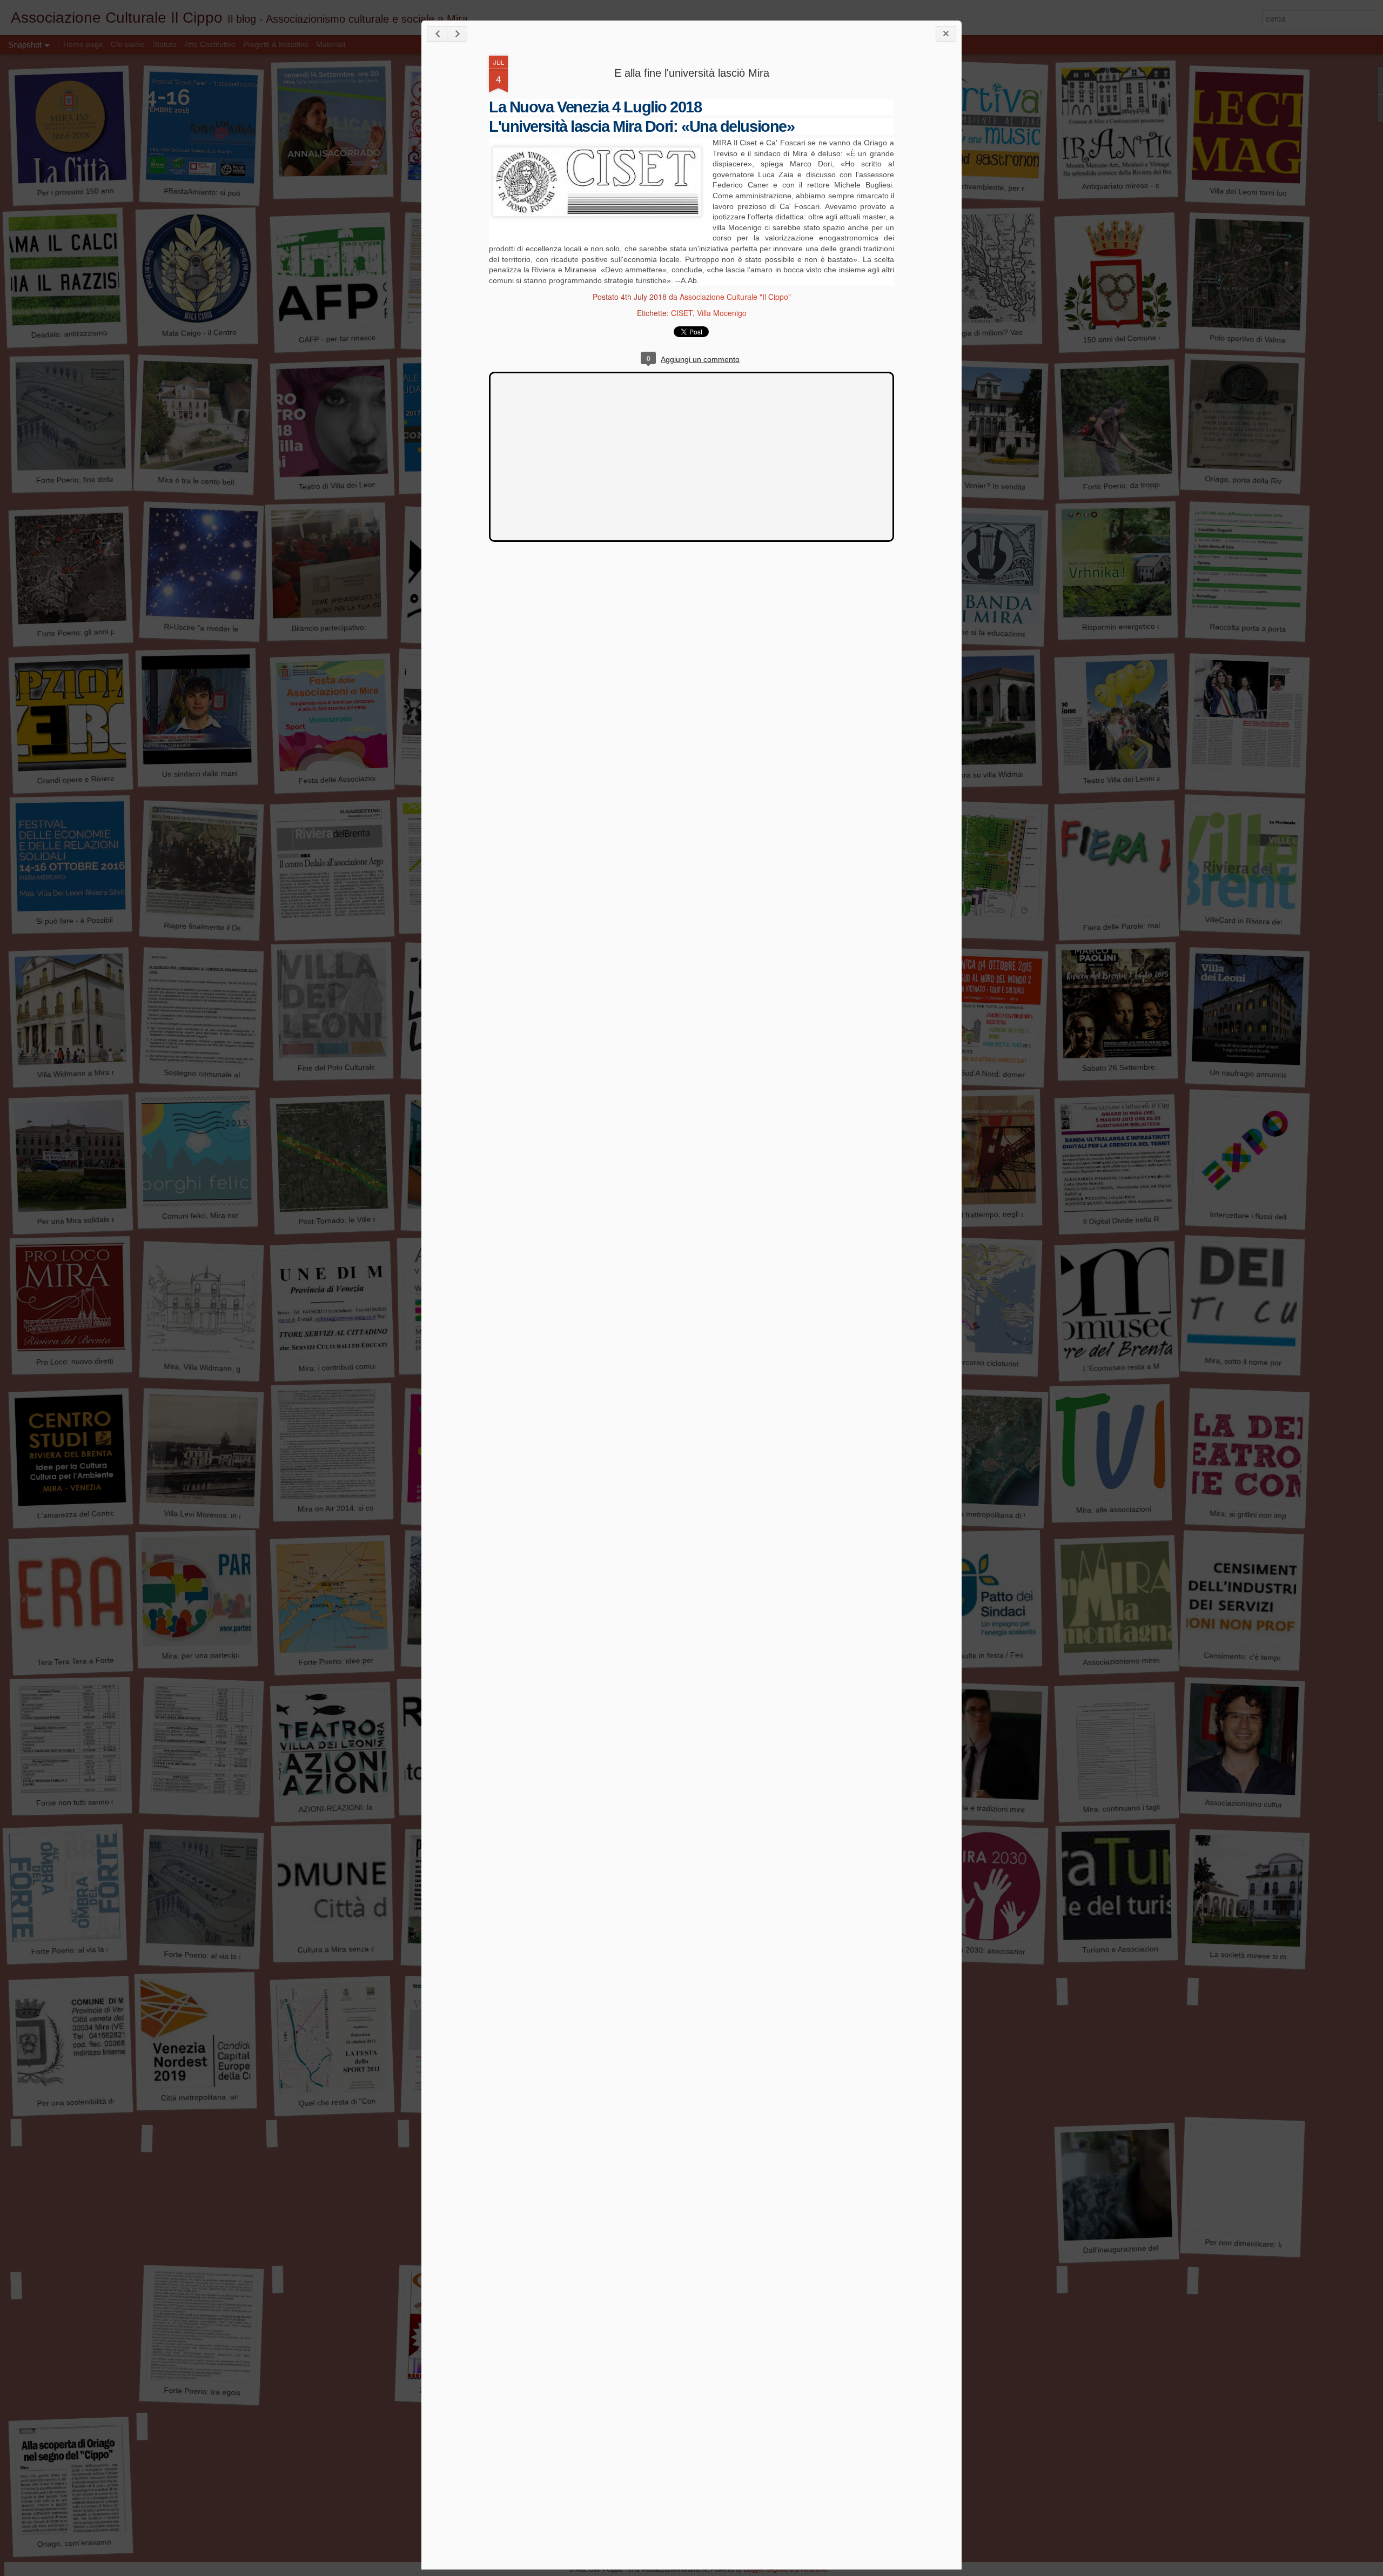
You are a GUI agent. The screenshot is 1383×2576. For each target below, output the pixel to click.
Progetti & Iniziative (276, 44)
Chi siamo (129, 44)
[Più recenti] (437, 34)
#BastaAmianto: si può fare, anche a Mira (234, 193)
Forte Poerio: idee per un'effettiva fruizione (371, 1660)
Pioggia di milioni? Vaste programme (1009, 332)
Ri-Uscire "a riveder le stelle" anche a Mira (236, 629)
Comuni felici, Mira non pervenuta (220, 1215)
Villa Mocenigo (722, 313)
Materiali (331, 44)
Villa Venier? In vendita (987, 486)
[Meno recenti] (457, 34)
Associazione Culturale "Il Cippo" (735, 297)
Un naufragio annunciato (1252, 1074)
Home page (84, 44)
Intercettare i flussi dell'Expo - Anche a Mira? (1285, 1217)
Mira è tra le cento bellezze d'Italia (216, 482)
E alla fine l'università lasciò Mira (692, 73)
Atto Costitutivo (210, 44)
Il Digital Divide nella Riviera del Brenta (1149, 1220)
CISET (682, 313)
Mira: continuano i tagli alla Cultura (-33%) (1154, 1807)
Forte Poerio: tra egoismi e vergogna (227, 2392)
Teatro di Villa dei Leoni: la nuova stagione (370, 484)
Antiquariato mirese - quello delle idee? (1149, 185)
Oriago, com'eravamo (74, 2543)
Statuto (165, 44)
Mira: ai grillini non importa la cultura (1271, 1515)
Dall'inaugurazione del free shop (1138, 2248)
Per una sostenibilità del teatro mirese (101, 2101)
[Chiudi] (946, 34)
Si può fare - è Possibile (77, 921)
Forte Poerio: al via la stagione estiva (94, 1949)
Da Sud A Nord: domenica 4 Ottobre (1009, 1075)
